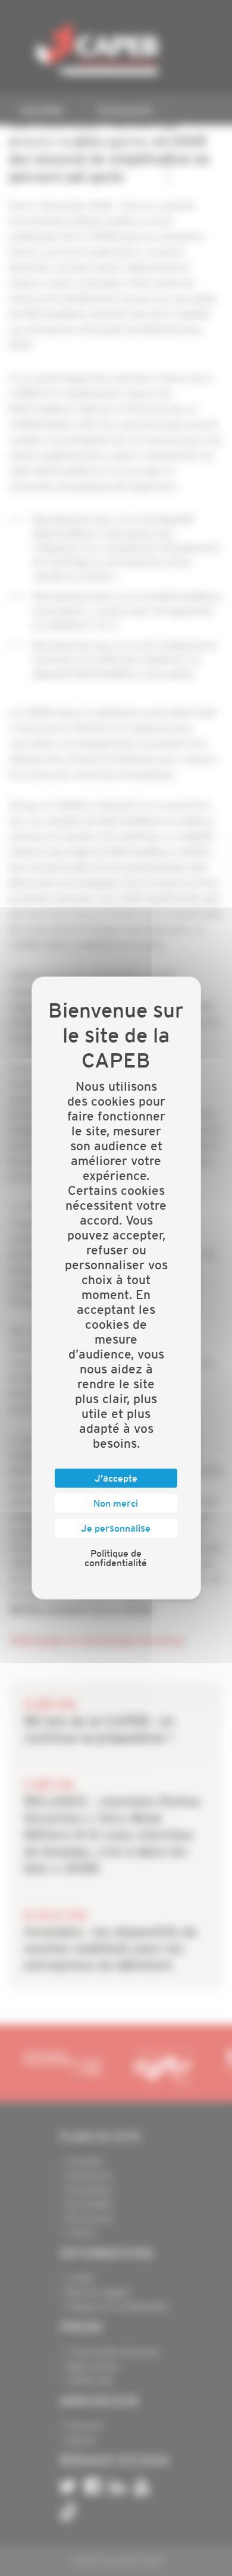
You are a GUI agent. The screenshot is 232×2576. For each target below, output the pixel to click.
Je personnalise (116, 1528)
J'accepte (116, 1478)
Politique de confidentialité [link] (116, 1558)
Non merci (116, 1503)
